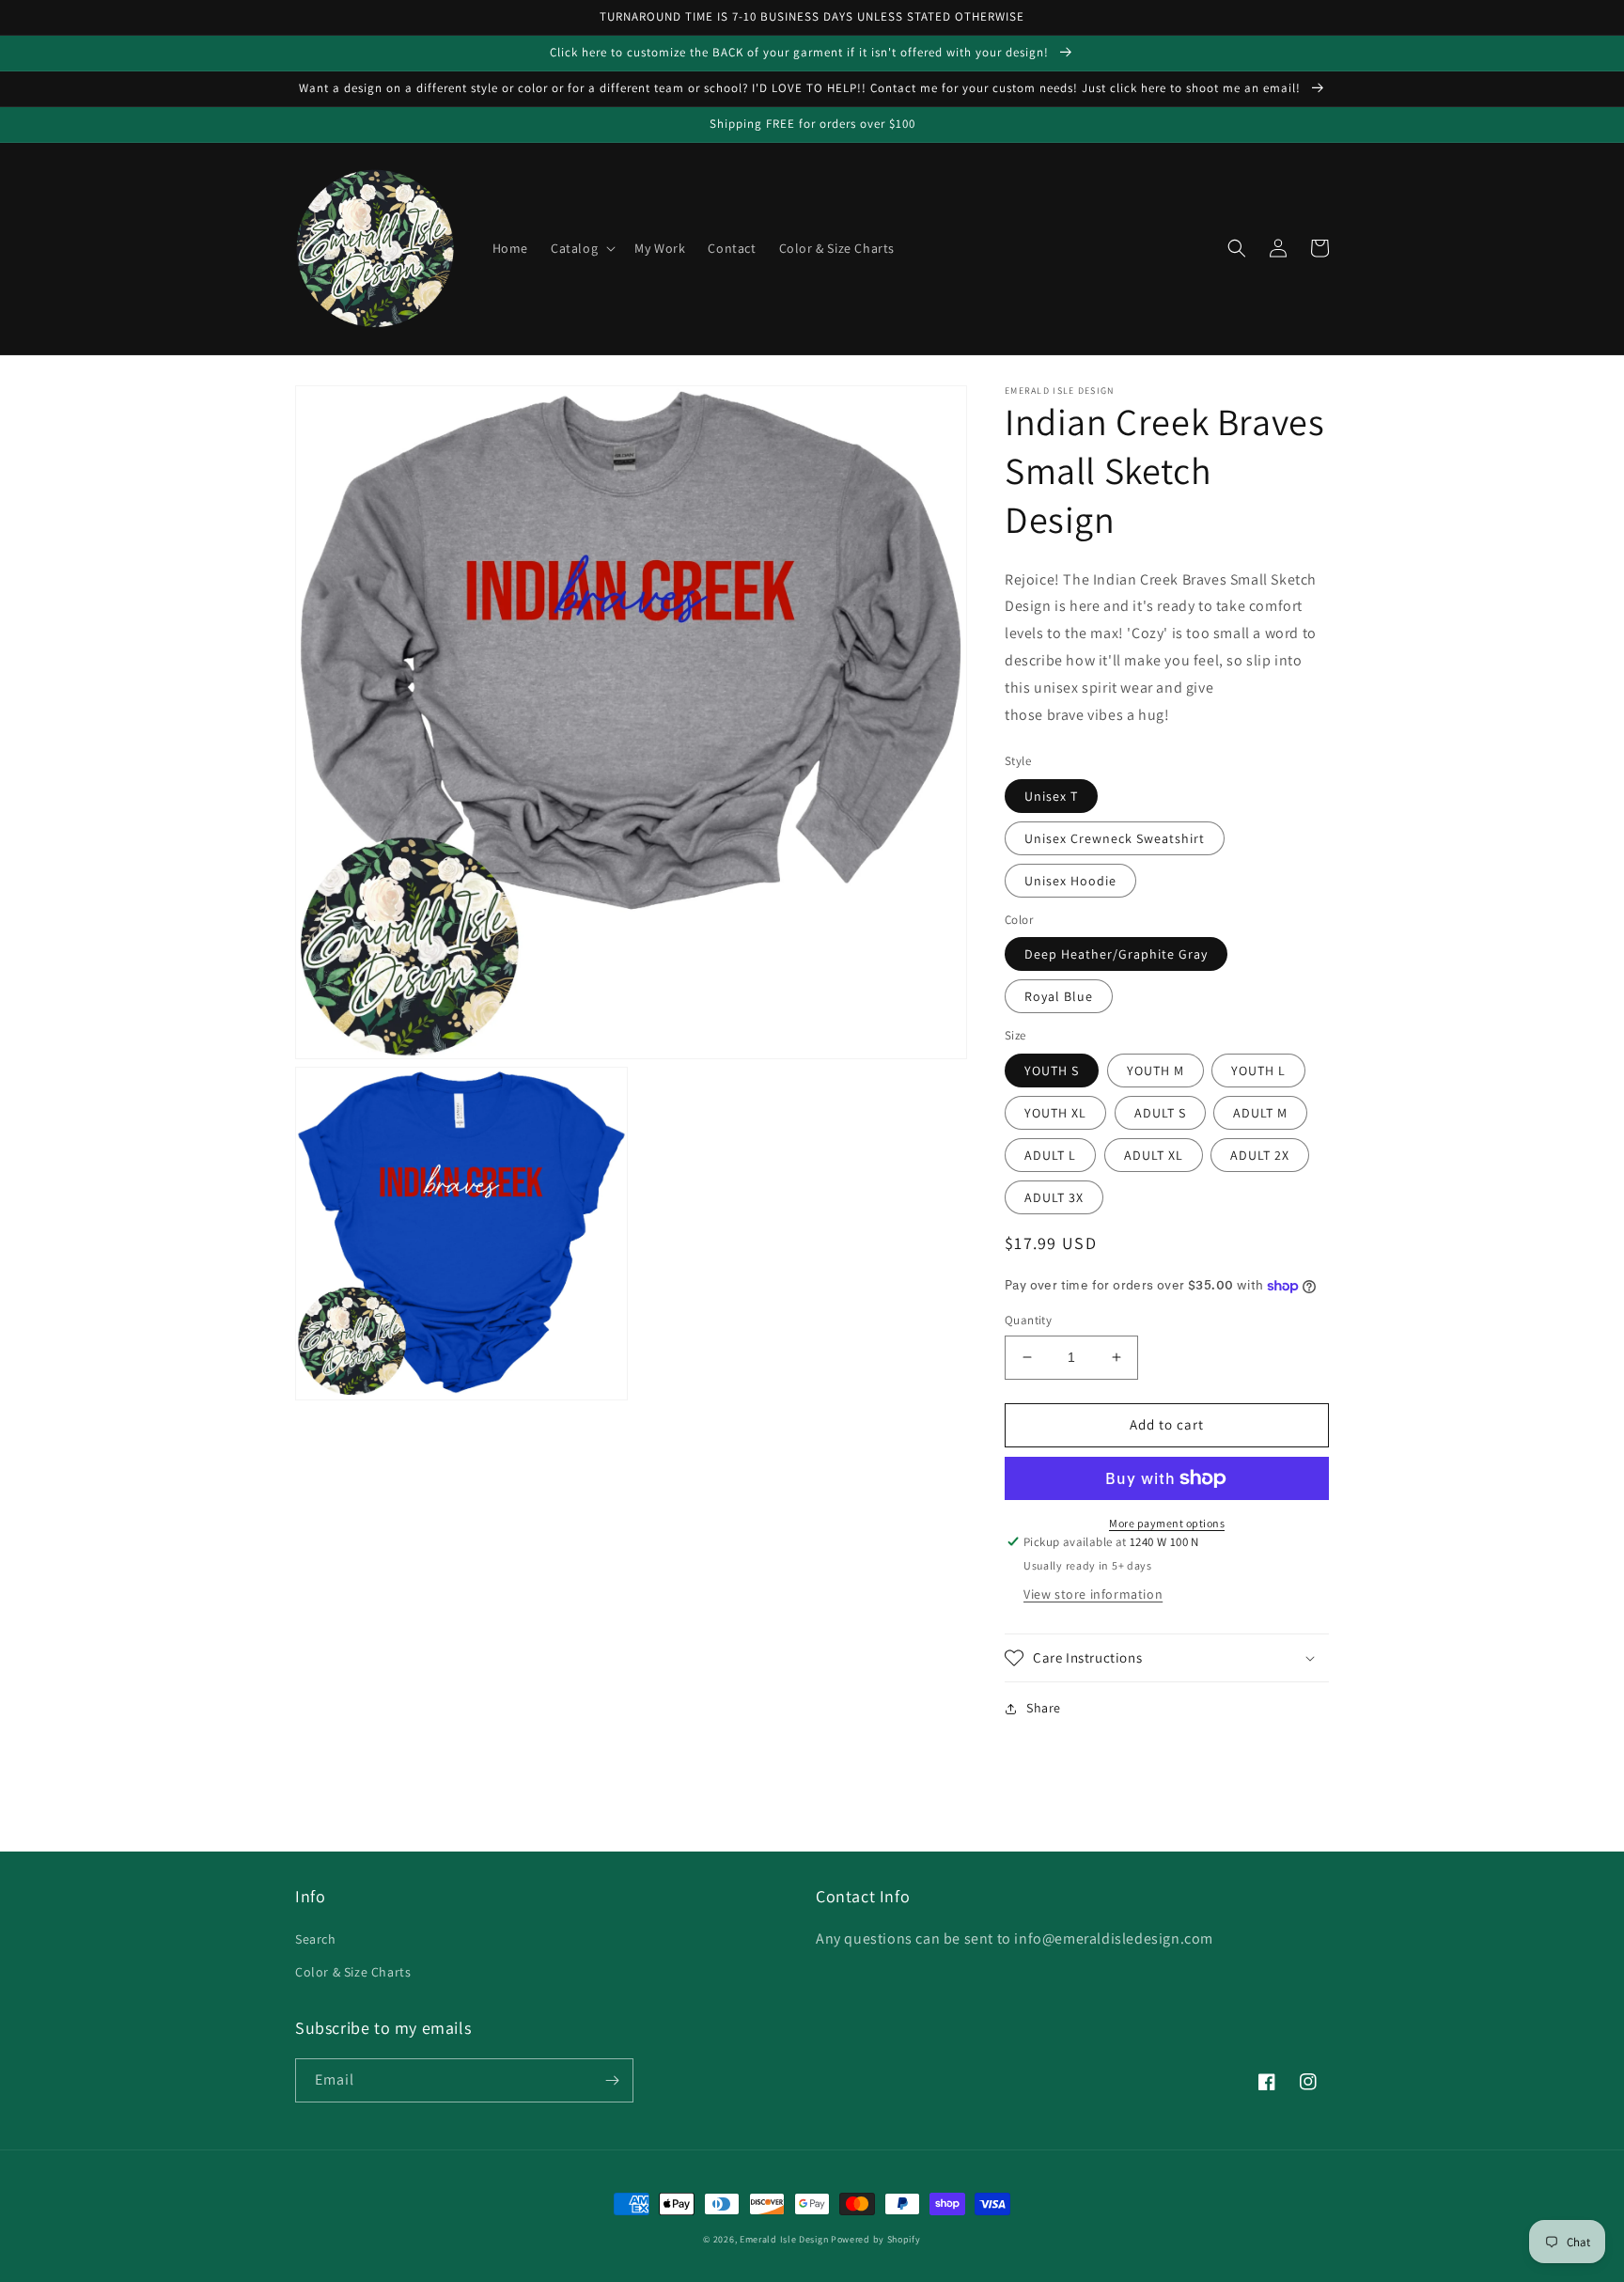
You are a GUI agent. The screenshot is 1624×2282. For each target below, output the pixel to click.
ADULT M (1260, 1113)
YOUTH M (1156, 1071)
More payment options (1167, 1523)
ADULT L (1050, 1155)
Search (316, 1939)
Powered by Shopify (876, 2239)
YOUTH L (1258, 1071)
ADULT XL (1154, 1155)
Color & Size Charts (353, 1972)
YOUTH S (1052, 1071)
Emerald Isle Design (784, 2239)
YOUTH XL (1055, 1113)
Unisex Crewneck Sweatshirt (1115, 838)
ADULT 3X (1054, 1197)
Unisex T (1051, 796)
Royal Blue (1059, 996)
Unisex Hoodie (1070, 881)
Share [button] (1044, 1708)
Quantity (1028, 1320)
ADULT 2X (1260, 1155)
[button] (581, 248)
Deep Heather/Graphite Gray (1116, 954)
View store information (1093, 1594)
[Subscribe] (612, 2080)
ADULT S (1160, 1113)
